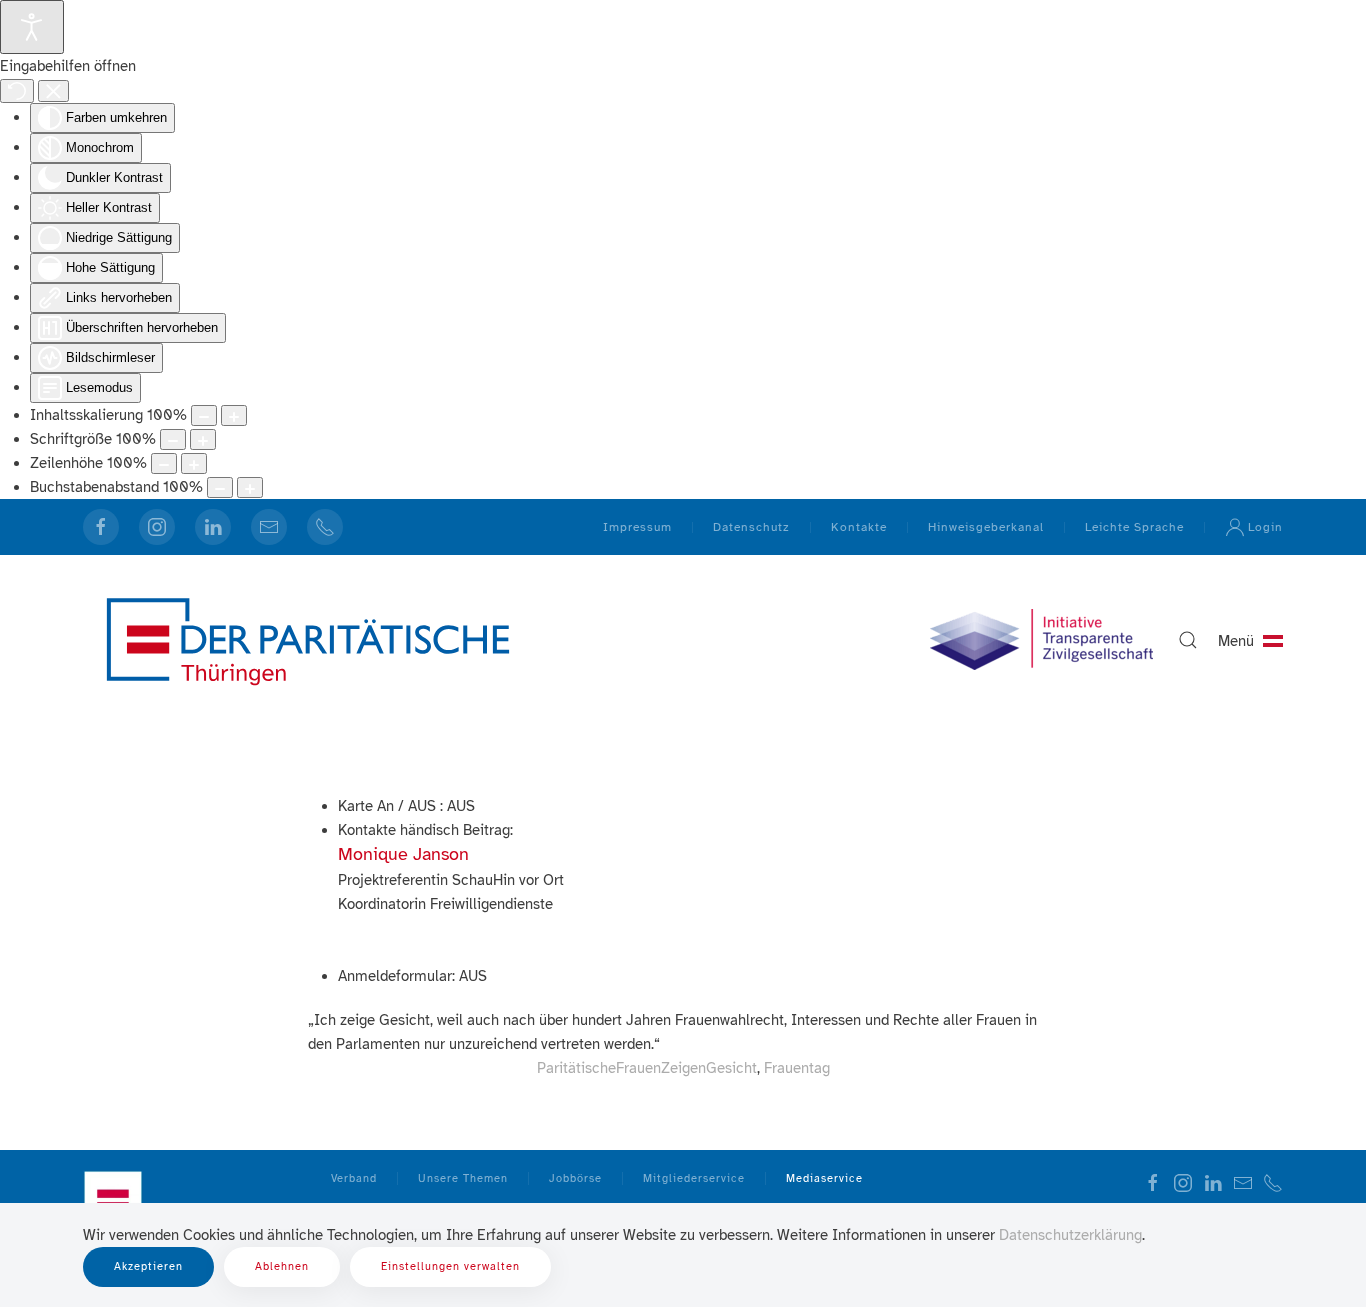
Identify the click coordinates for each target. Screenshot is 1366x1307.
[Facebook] (101, 527)
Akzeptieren (148, 1266)
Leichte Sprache (1134, 527)
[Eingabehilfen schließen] (53, 91)
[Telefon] (325, 527)
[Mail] (269, 527)
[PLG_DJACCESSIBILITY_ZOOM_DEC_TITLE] (204, 415)
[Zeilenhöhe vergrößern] (194, 463)
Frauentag (797, 1068)
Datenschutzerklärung (1070, 1235)
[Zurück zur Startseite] (308, 639)
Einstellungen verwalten (450, 1266)
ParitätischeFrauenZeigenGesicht (647, 1068)
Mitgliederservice (694, 1178)
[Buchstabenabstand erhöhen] (250, 487)
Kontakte (859, 527)
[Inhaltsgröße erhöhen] (234, 415)
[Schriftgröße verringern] (173, 439)
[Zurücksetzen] (17, 91)
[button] (1188, 640)
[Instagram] (157, 527)
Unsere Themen (463, 1178)
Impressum (637, 527)
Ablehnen (282, 1266)
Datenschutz (751, 527)
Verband (354, 1178)
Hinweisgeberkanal (986, 527)
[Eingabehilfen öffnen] (32, 27)
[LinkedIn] (213, 527)
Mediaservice (824, 1178)
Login (1265, 527)
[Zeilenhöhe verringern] (164, 463)
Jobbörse (575, 1178)
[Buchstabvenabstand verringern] (220, 487)
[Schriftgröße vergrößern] (203, 439)
